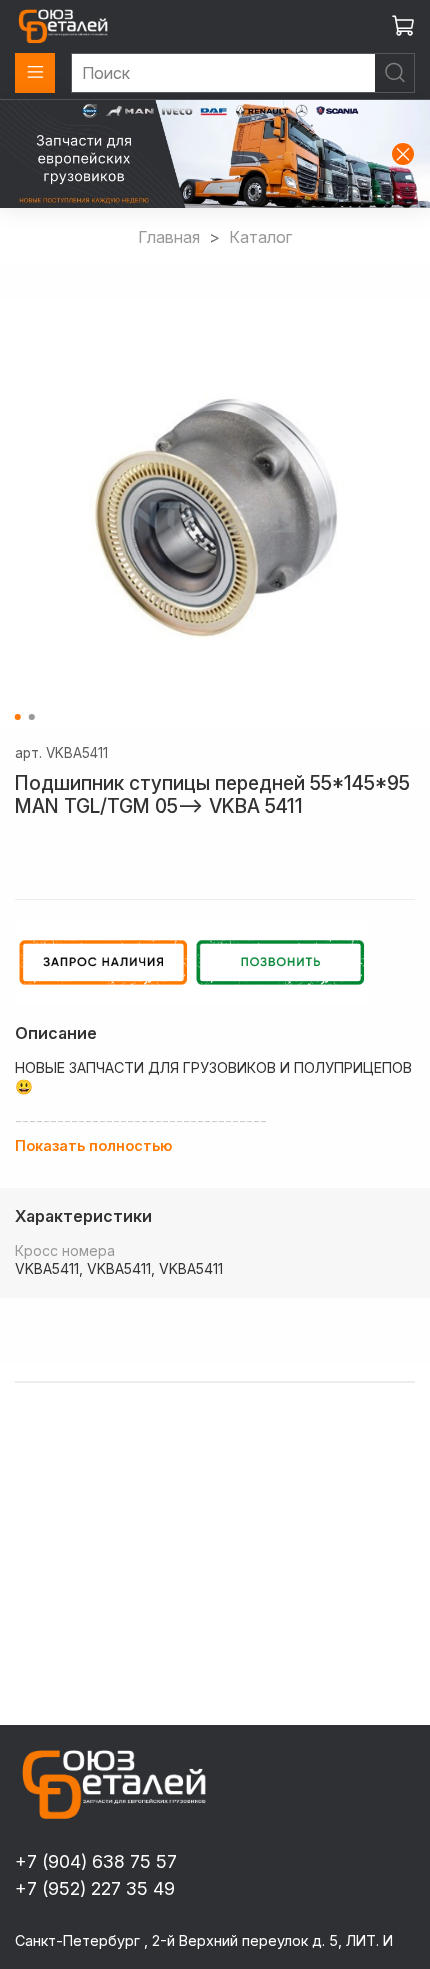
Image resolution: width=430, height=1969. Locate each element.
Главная (169, 237)
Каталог (260, 237)
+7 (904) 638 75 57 (96, 1861)
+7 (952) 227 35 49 (95, 1888)
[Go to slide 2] (32, 717)
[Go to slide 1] (18, 717)
